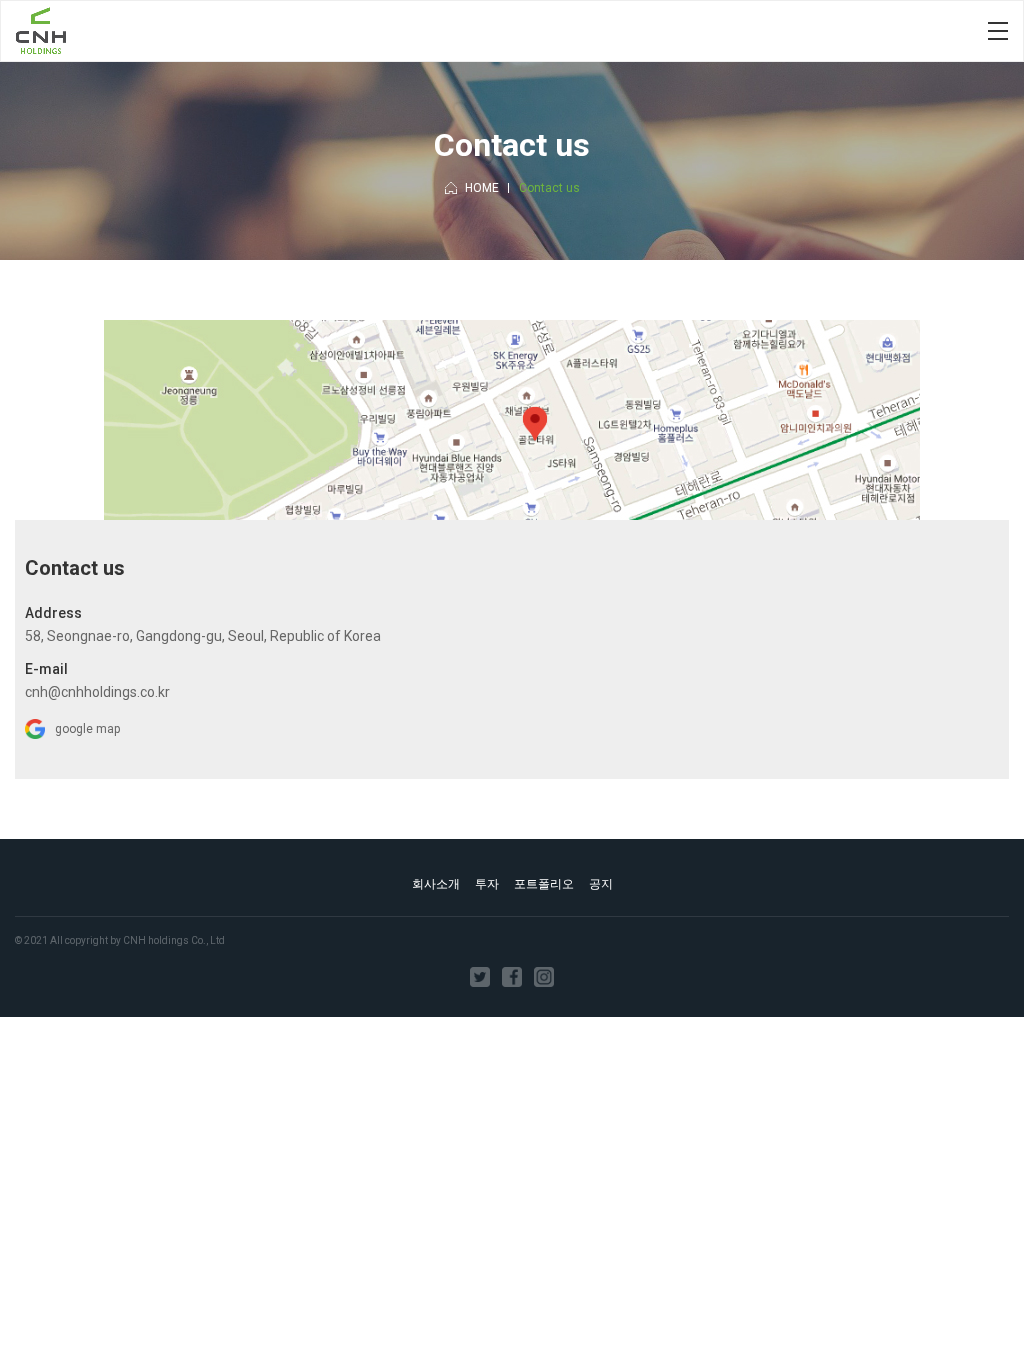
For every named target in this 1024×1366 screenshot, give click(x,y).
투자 (487, 884)
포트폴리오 (544, 884)
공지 (601, 884)
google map (87, 729)
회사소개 (436, 884)
